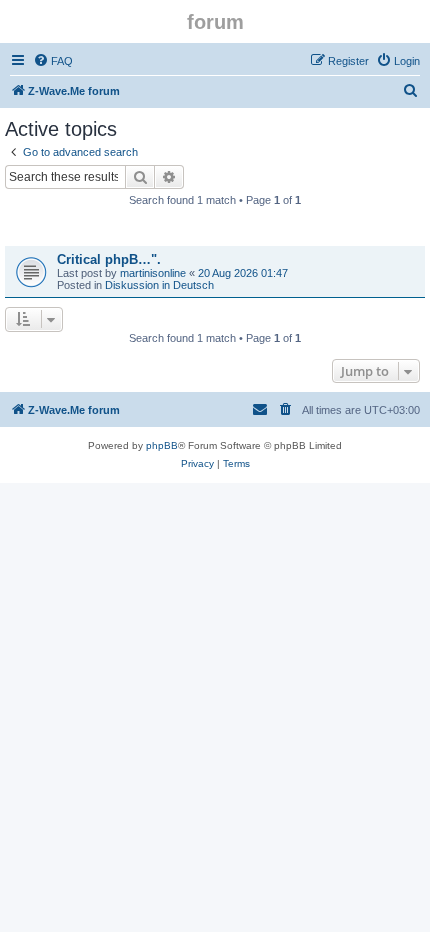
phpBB (162, 445)
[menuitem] (53, 61)
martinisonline (153, 273)
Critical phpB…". (109, 259)
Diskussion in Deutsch (159, 285)
